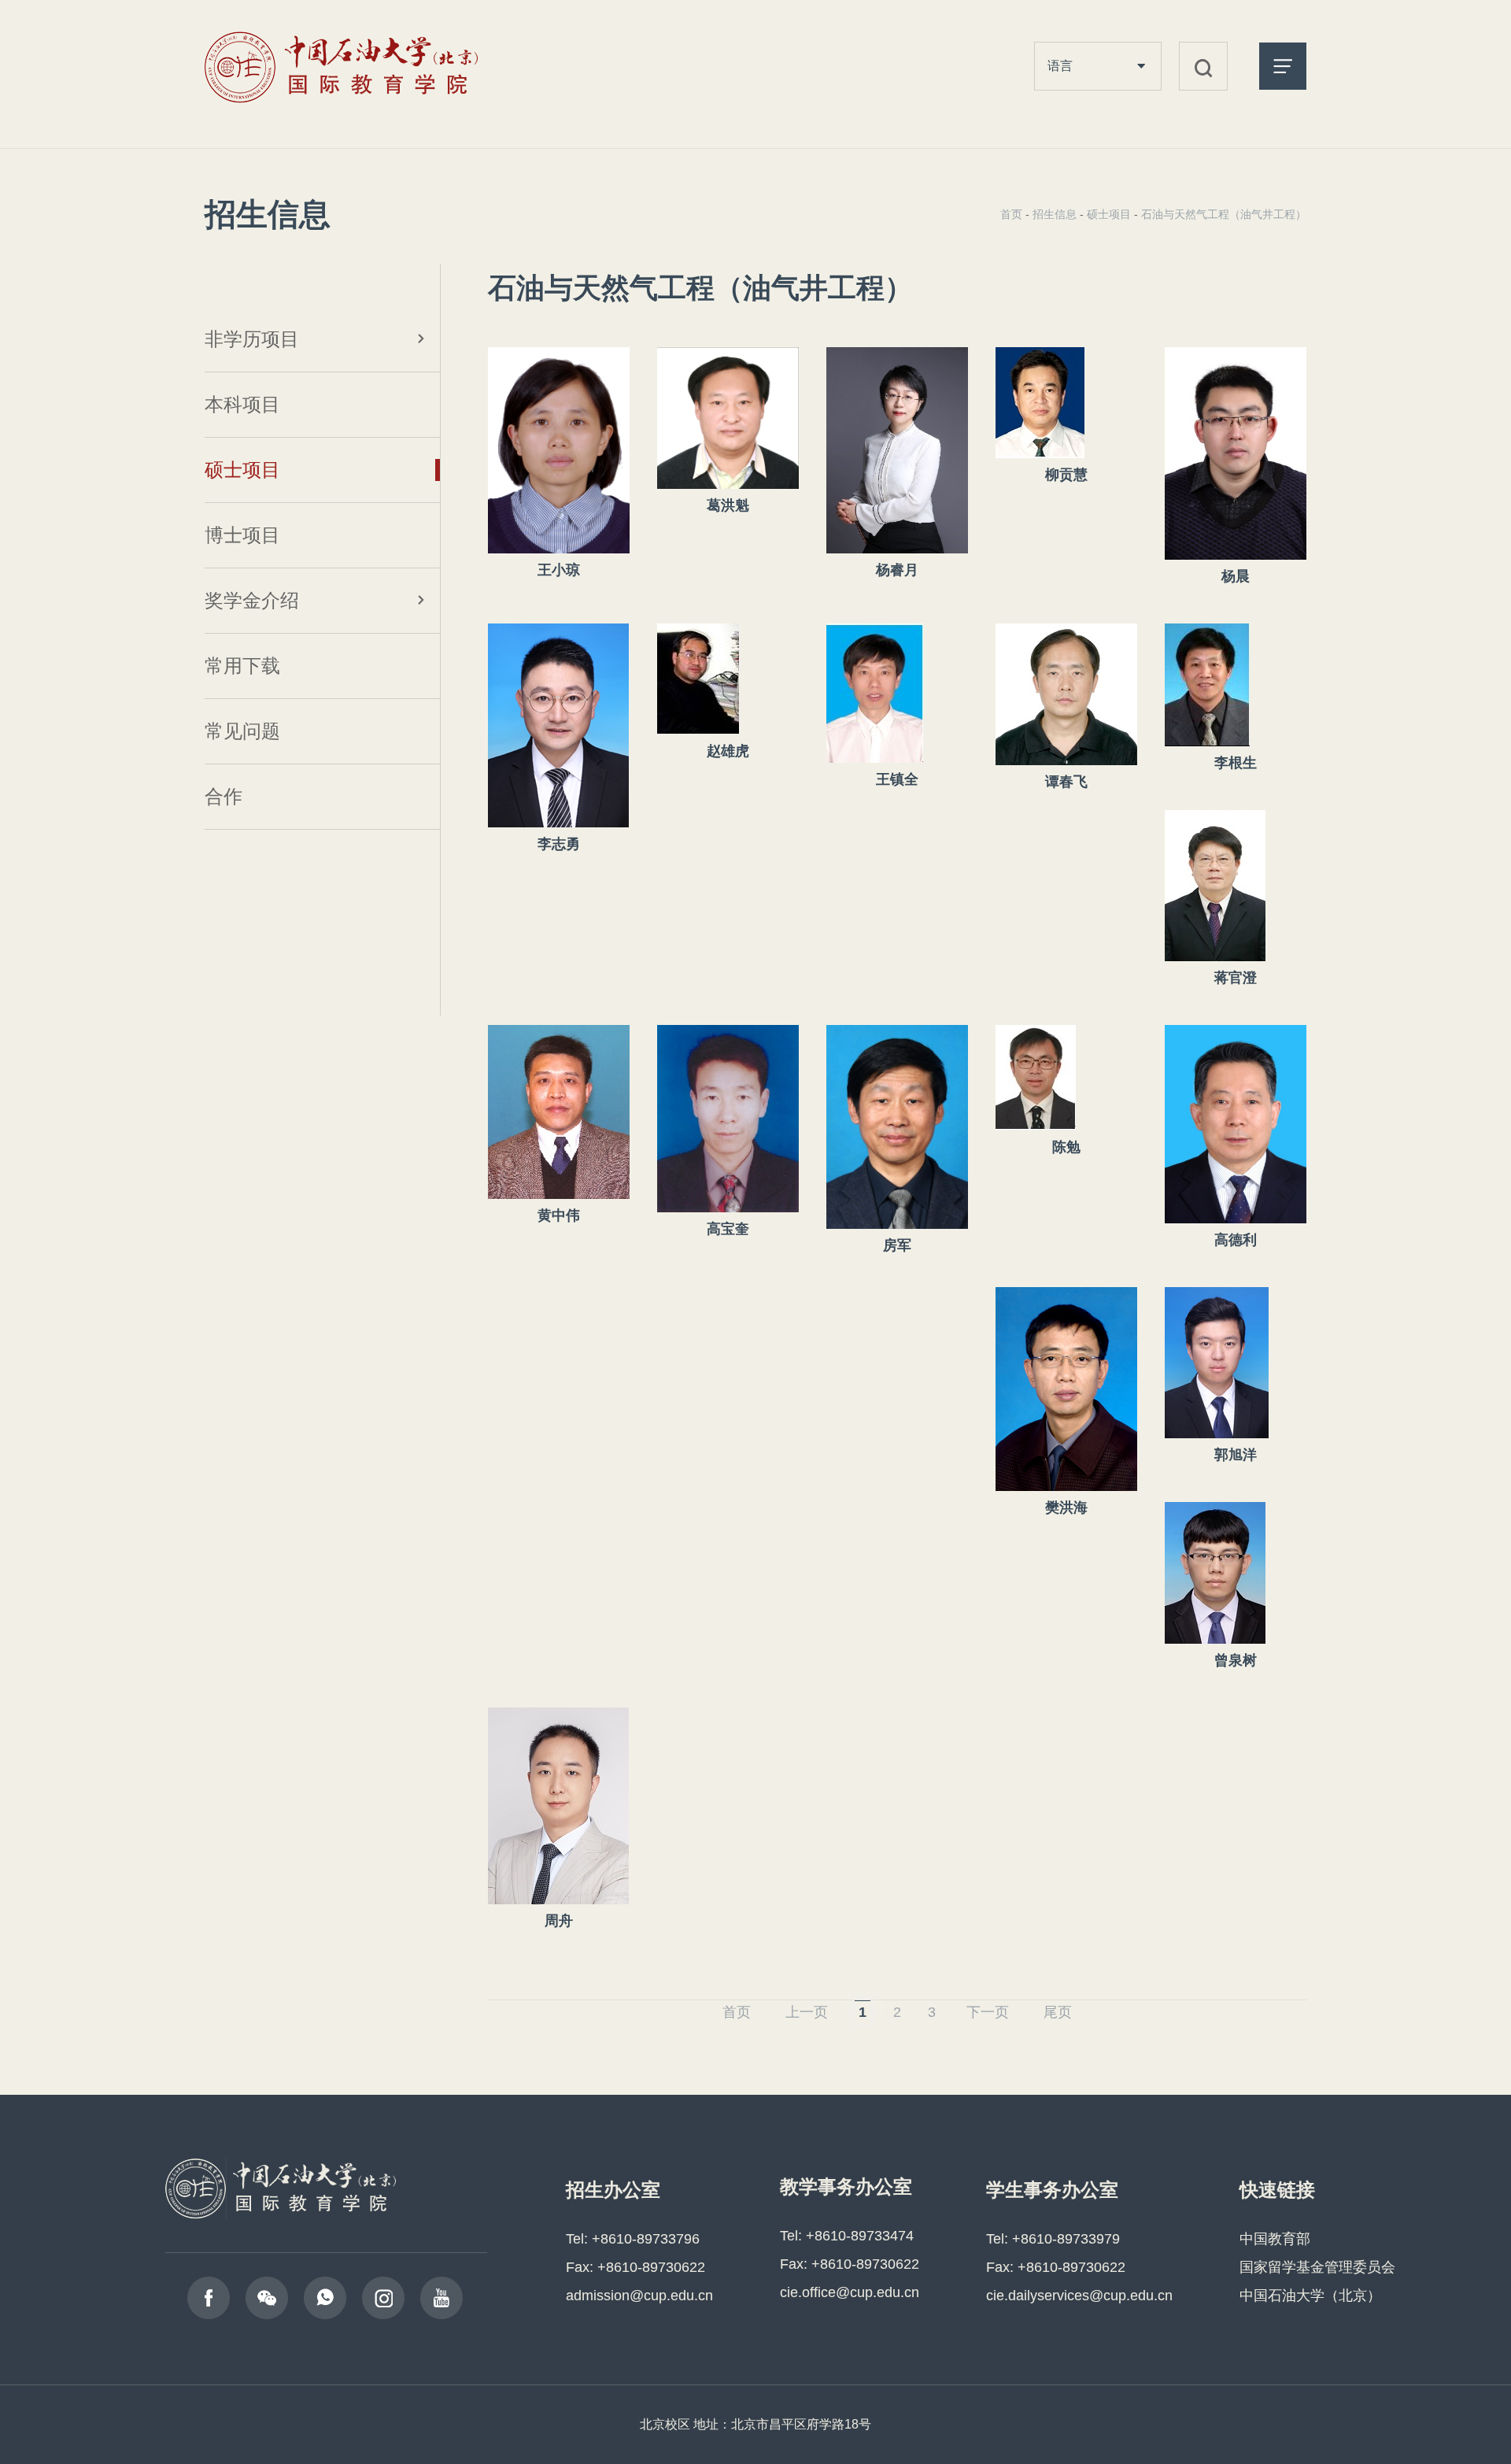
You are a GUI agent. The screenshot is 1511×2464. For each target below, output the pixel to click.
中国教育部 (1275, 2239)
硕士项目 (242, 470)
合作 (224, 796)
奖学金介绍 (252, 600)
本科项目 (242, 404)
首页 (1011, 214)
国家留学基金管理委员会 (1317, 2267)
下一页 (988, 2012)
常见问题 (242, 731)
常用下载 (242, 666)
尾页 (1058, 2012)
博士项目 (242, 535)
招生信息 (1055, 214)
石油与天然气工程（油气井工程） (1224, 214)
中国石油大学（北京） (1310, 2296)
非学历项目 (252, 339)
